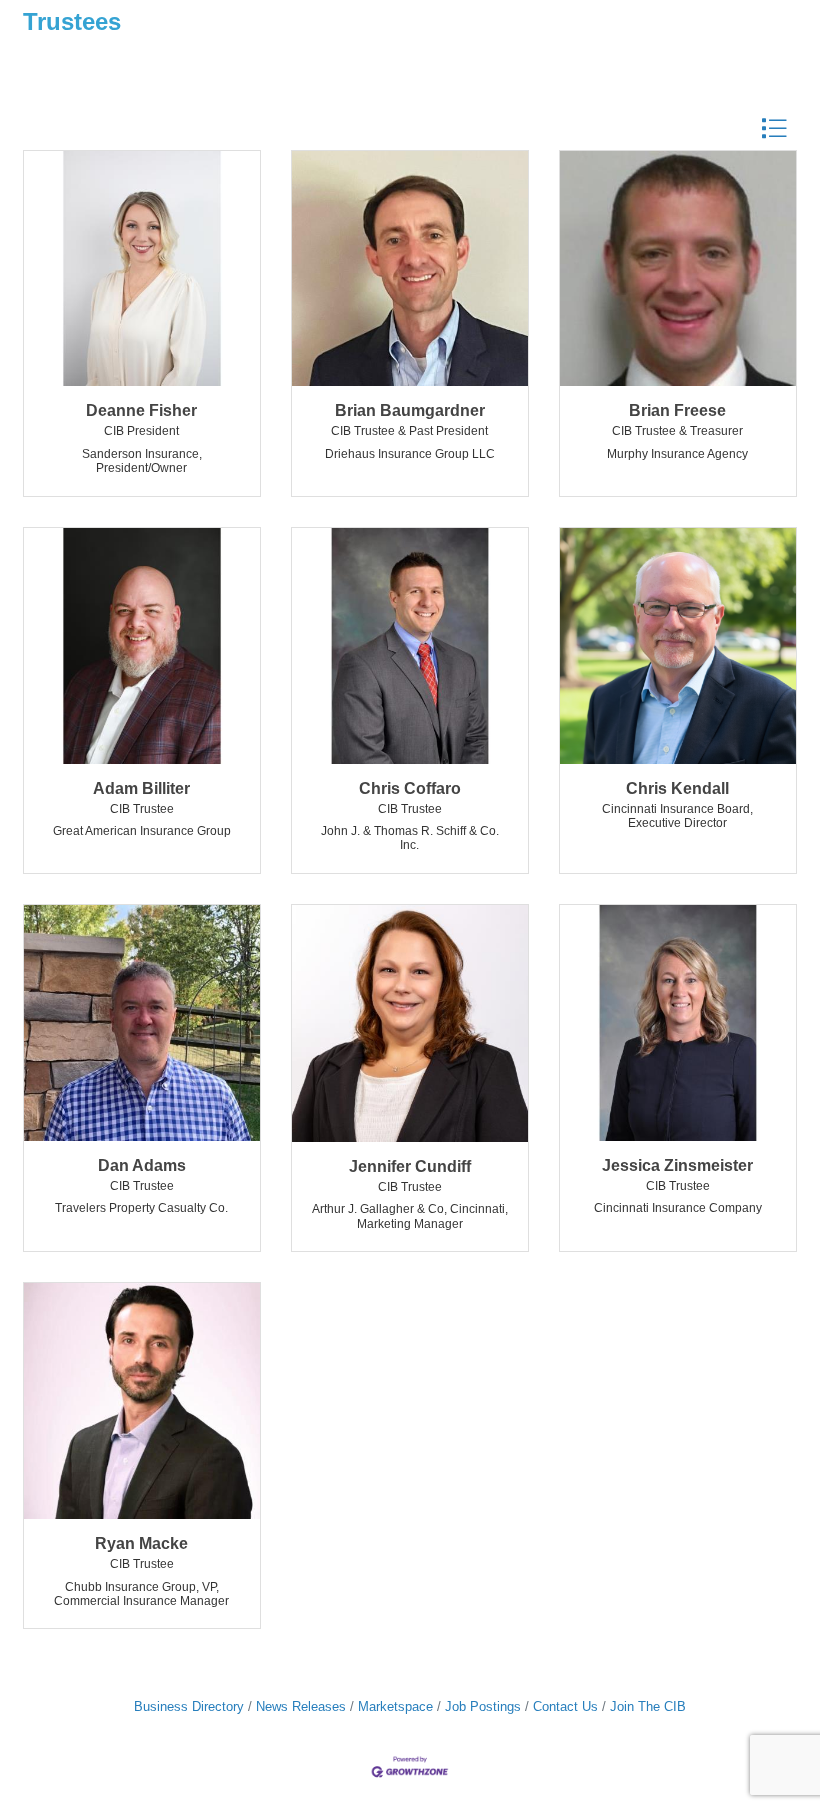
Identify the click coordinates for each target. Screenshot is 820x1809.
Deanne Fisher (141, 410)
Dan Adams (142, 1165)
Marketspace (395, 1706)
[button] (774, 129)
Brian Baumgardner (410, 410)
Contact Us (565, 1706)
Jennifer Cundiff (410, 1166)
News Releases (301, 1706)
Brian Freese (677, 410)
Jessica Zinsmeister (677, 1165)
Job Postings (483, 1706)
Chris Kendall (677, 788)
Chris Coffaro (410, 788)
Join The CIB (648, 1706)
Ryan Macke (141, 1543)
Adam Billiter (141, 788)
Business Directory (189, 1706)
